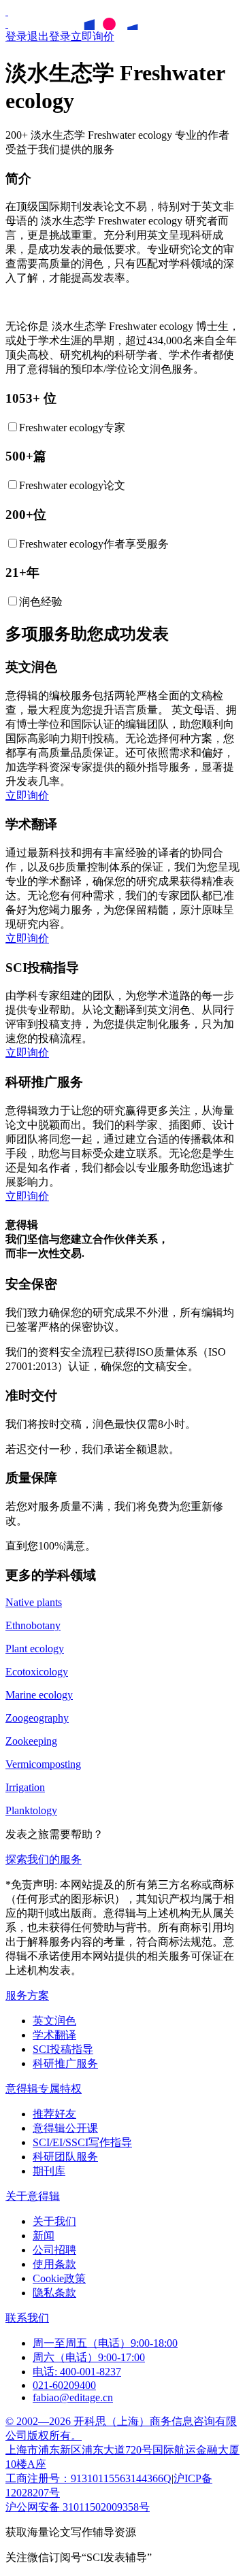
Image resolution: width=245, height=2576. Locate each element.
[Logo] (7, 11)
